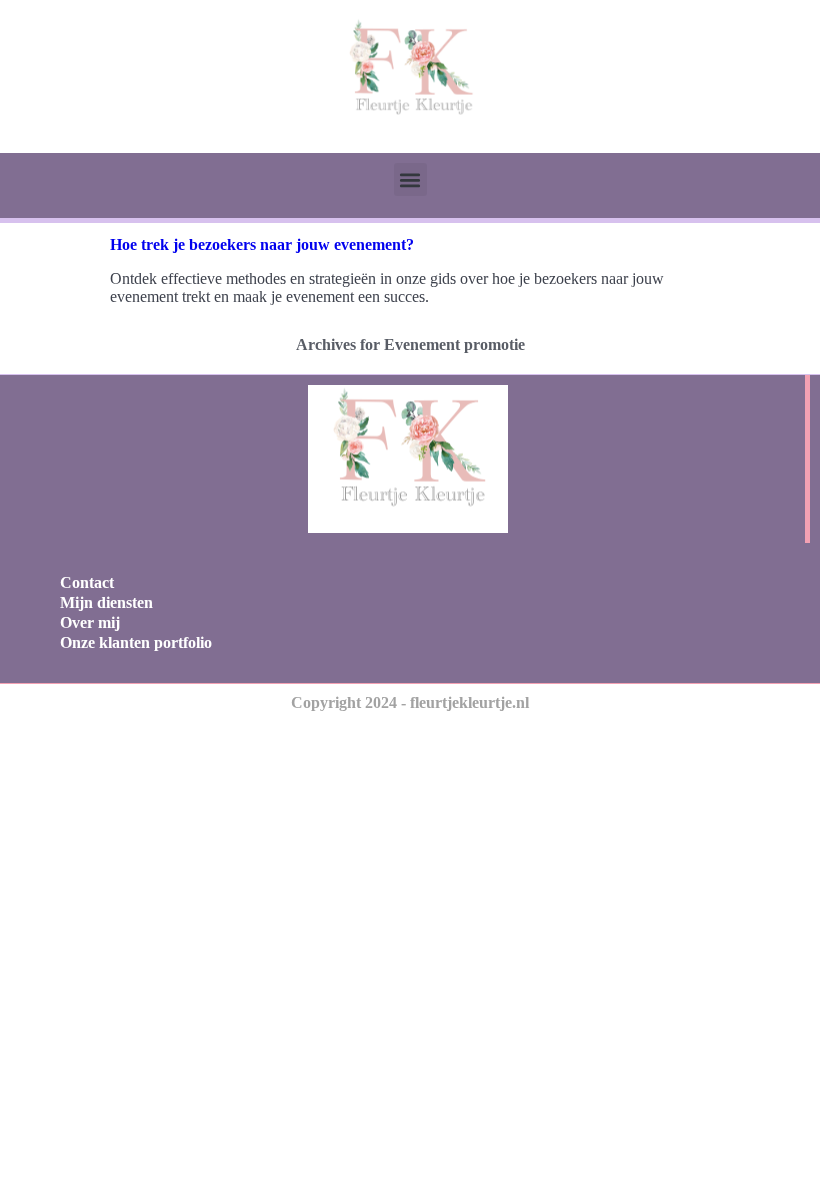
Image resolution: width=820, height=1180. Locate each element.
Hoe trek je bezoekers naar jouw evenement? (262, 244)
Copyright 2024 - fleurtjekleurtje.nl (410, 702)
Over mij (90, 622)
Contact (87, 582)
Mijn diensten (106, 602)
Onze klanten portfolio (136, 642)
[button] (410, 179)
